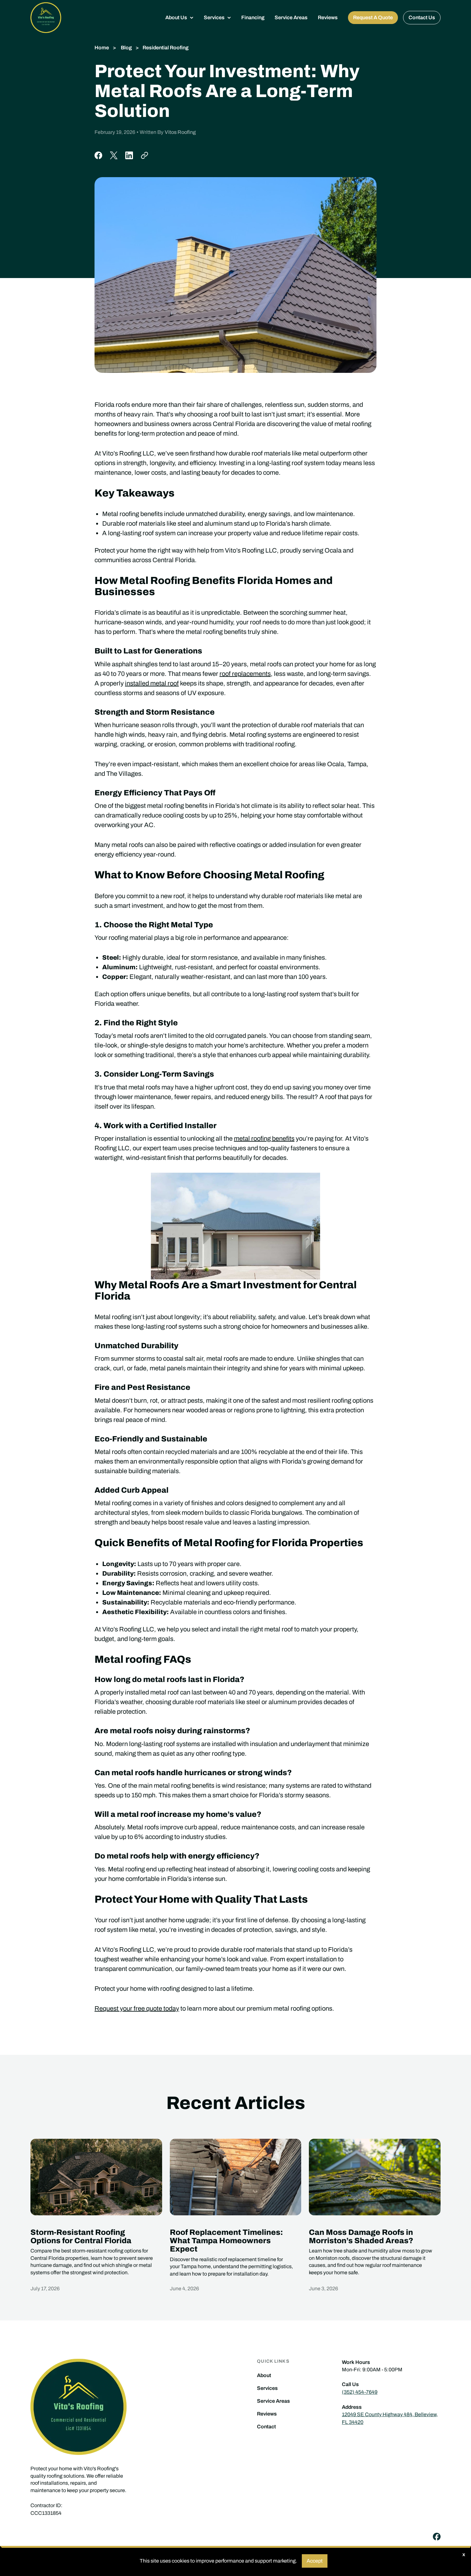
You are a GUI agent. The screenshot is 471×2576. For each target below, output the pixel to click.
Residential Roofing (165, 48)
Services (267, 2388)
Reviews (328, 17)
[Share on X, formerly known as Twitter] (114, 155)
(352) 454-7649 (360, 2392)
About (264, 2375)
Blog (126, 48)
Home (102, 48)
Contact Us (422, 17)
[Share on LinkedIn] (129, 155)
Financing (253, 17)
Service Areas (291, 17)
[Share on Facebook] (98, 155)
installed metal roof (152, 683)
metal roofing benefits (264, 1138)
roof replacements (245, 674)
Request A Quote (373, 17)
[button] (179, 18)
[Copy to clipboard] (145, 155)
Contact (266, 2427)
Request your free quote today (137, 2008)
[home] (46, 18)
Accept (315, 2561)
